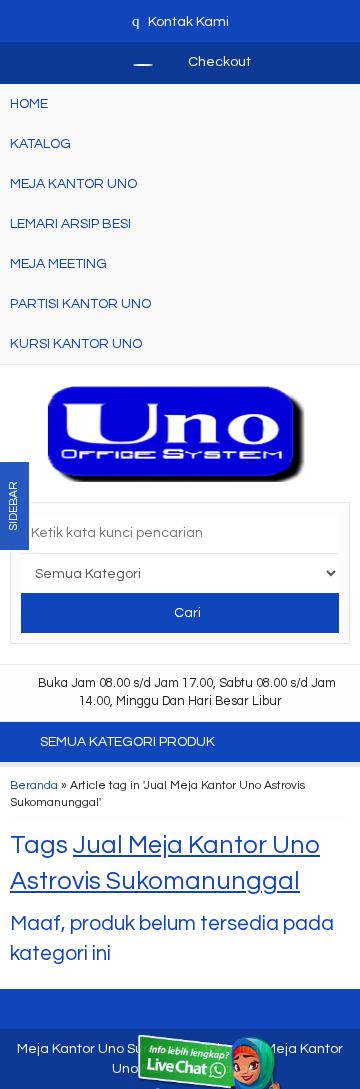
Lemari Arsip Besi (70, 224)
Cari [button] (186, 613)
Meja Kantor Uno (73, 184)
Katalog (40, 144)
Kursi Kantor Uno (76, 344)
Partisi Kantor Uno (80, 304)
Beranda (34, 785)
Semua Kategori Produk (129, 742)
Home (29, 104)
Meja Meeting (58, 264)
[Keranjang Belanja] (133, 62)
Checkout (218, 62)
